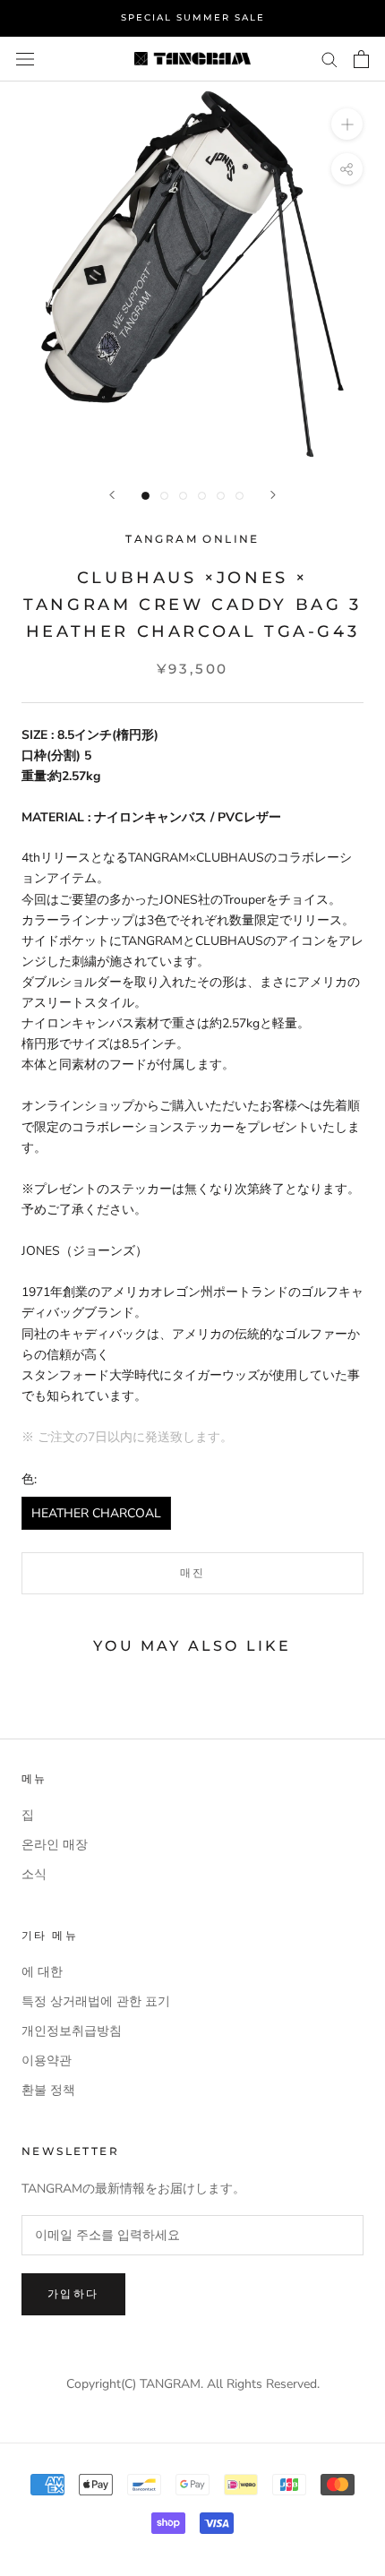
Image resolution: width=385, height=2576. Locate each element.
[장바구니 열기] (361, 59)
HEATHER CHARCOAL (96, 1513)
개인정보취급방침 (72, 2031)
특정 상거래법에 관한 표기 (96, 2001)
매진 (193, 1572)
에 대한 (42, 1972)
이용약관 (47, 2061)
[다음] (273, 495)
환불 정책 (48, 2090)
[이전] (112, 495)
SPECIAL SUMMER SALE (193, 17)
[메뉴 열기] (25, 59)
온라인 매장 (55, 1845)
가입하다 (73, 2293)
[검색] (329, 59)
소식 (34, 1874)
